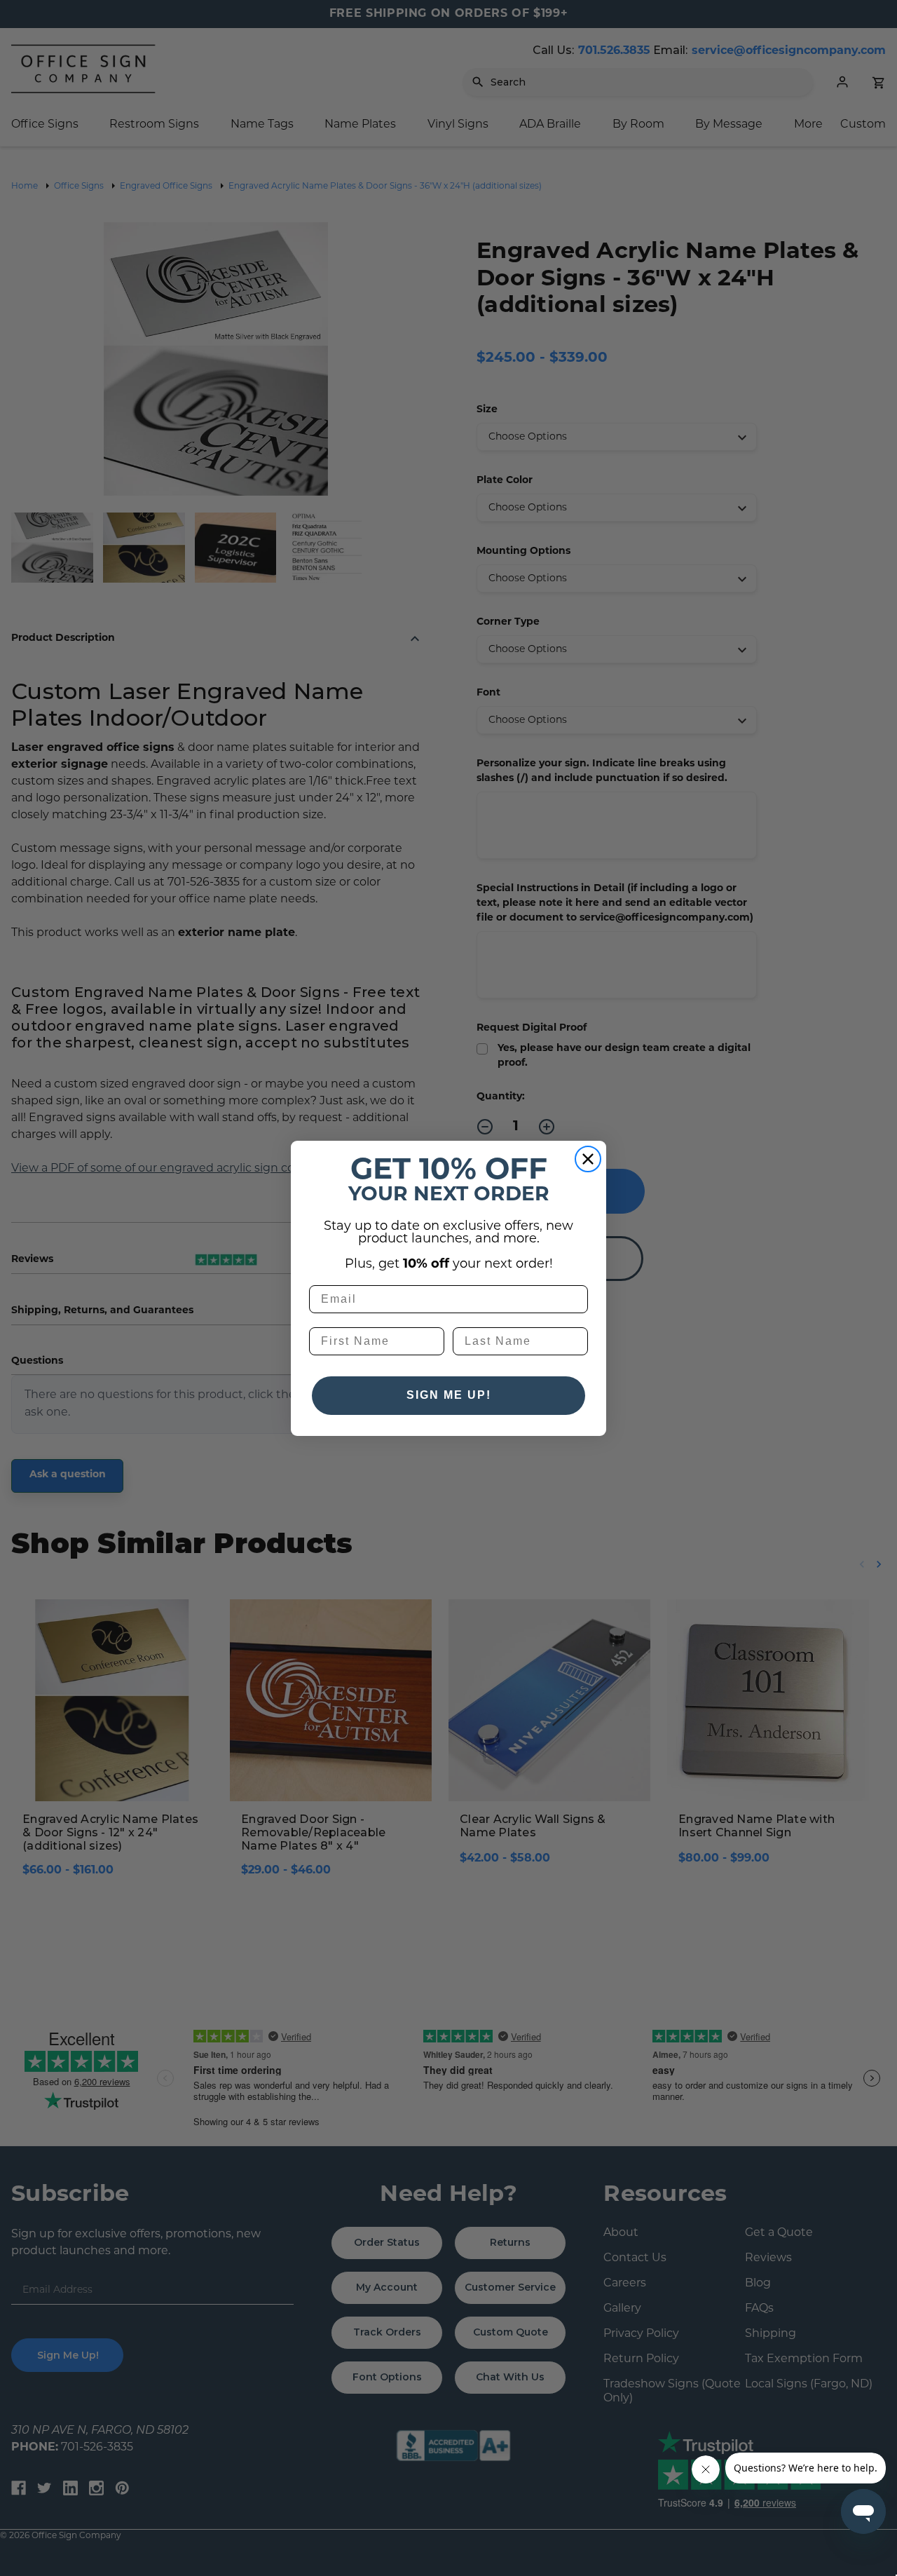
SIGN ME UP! (449, 1395)
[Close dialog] (588, 1159)
